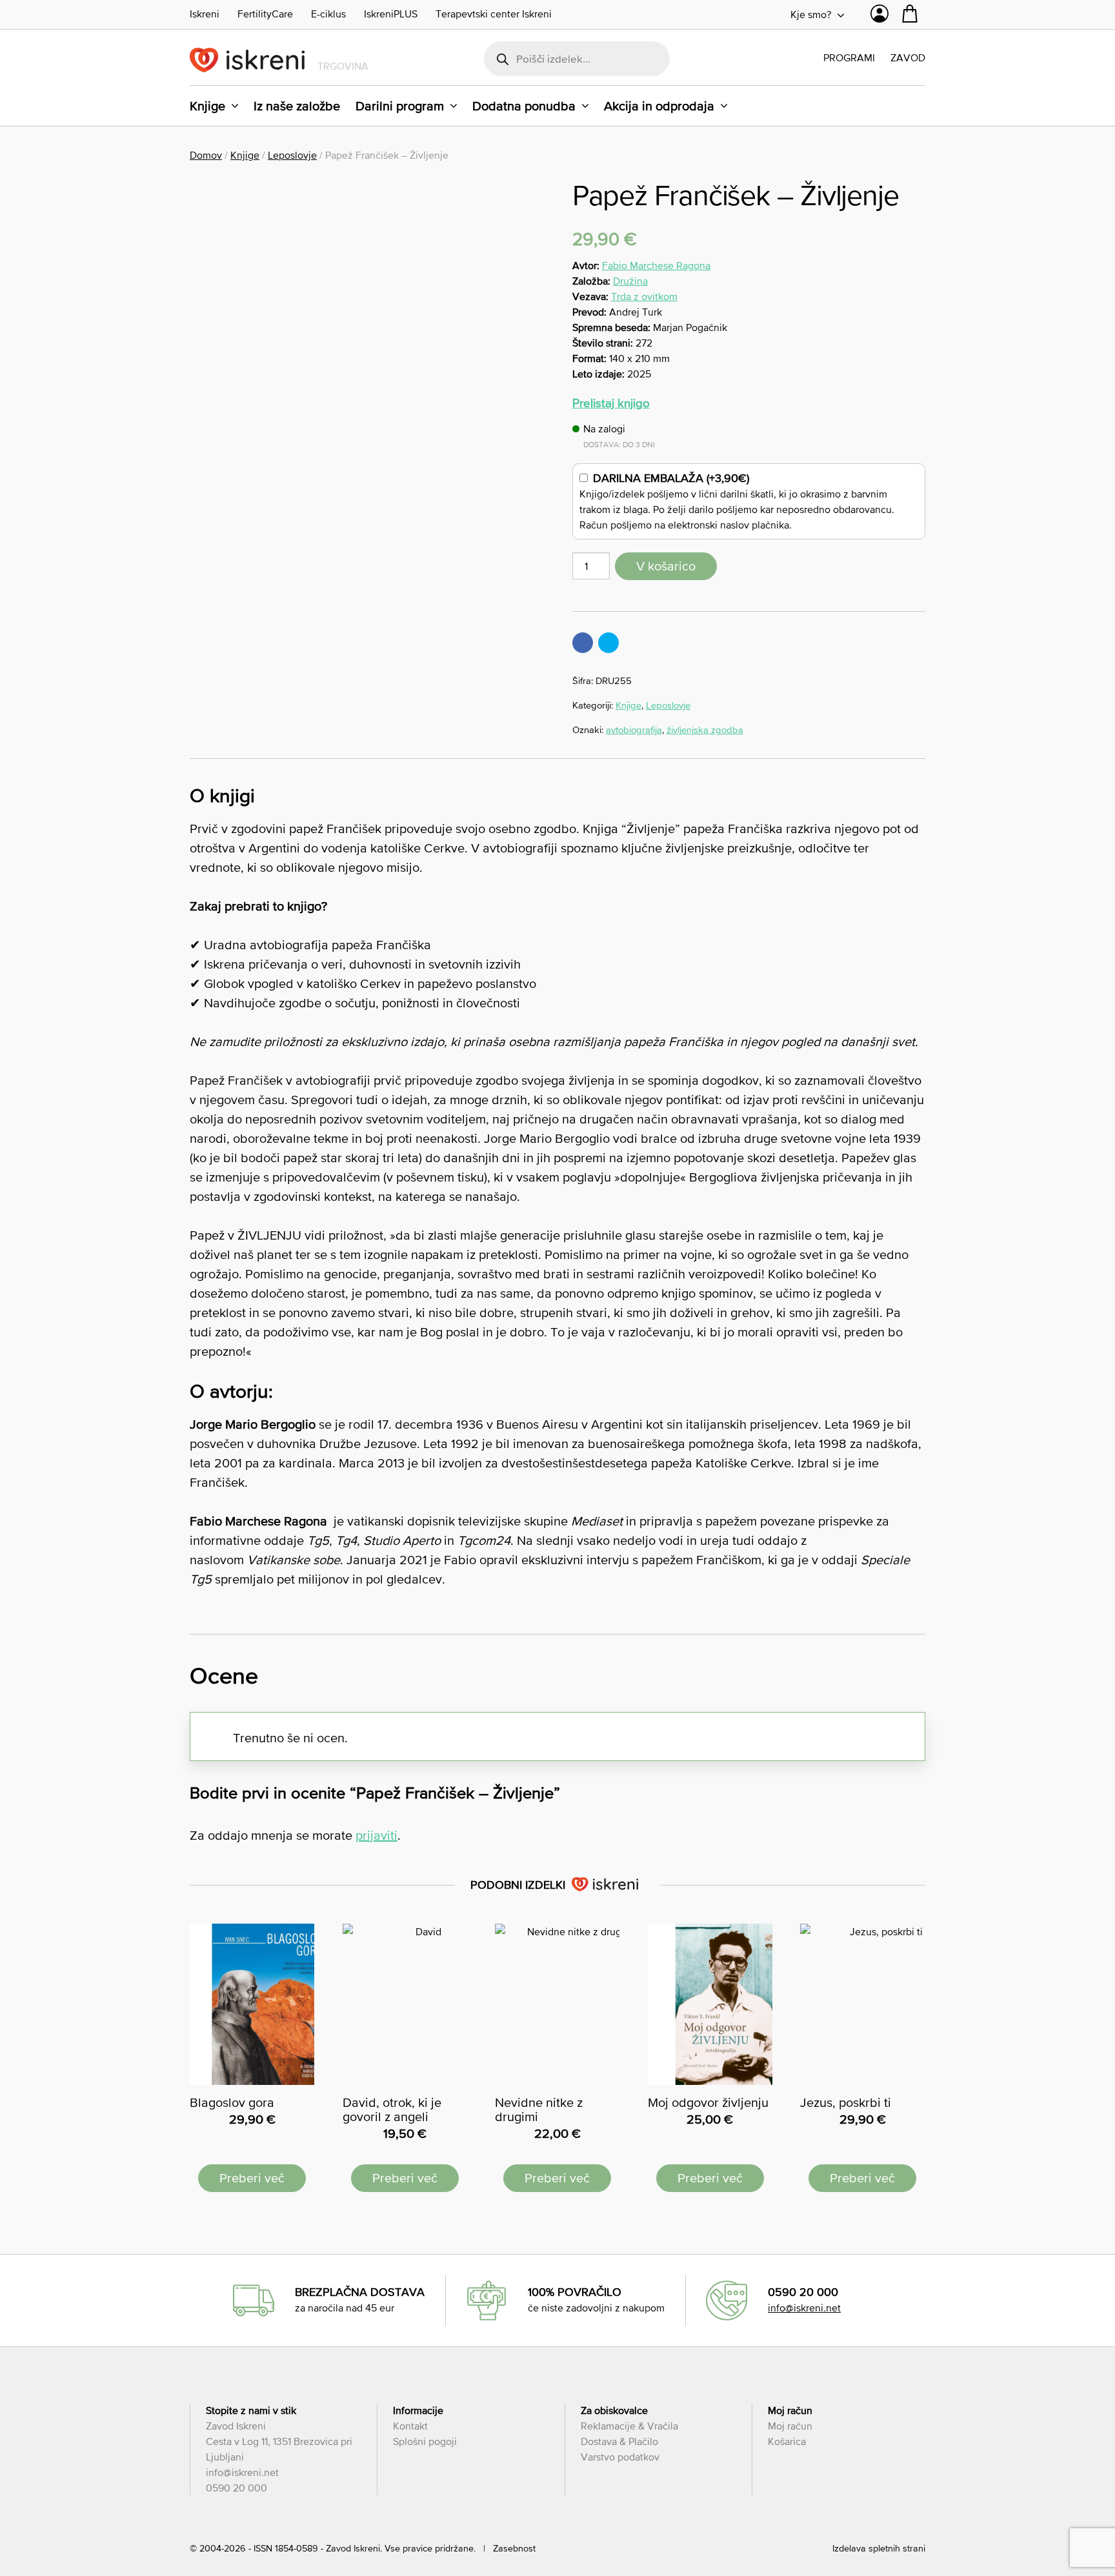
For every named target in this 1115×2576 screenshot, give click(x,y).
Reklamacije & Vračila (629, 2426)
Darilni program (400, 106)
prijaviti (377, 1835)
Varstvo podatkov (620, 2457)
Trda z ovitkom (644, 296)
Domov (206, 155)
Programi (849, 57)
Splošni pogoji (425, 2441)
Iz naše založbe (297, 106)
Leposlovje (292, 155)
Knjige (207, 106)
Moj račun (790, 2426)
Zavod (908, 57)
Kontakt (410, 2426)
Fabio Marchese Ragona (656, 265)
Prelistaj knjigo (611, 403)
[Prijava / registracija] (879, 17)
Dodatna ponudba (524, 106)
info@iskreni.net (804, 2308)
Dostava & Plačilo (619, 2441)
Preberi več (252, 2178)
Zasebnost (514, 2548)
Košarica (787, 2441)
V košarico (666, 566)
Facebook (583, 643)
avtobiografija (634, 730)
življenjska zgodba (705, 730)
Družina (630, 281)
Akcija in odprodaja (659, 106)
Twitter (608, 643)
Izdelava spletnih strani (879, 2548)
